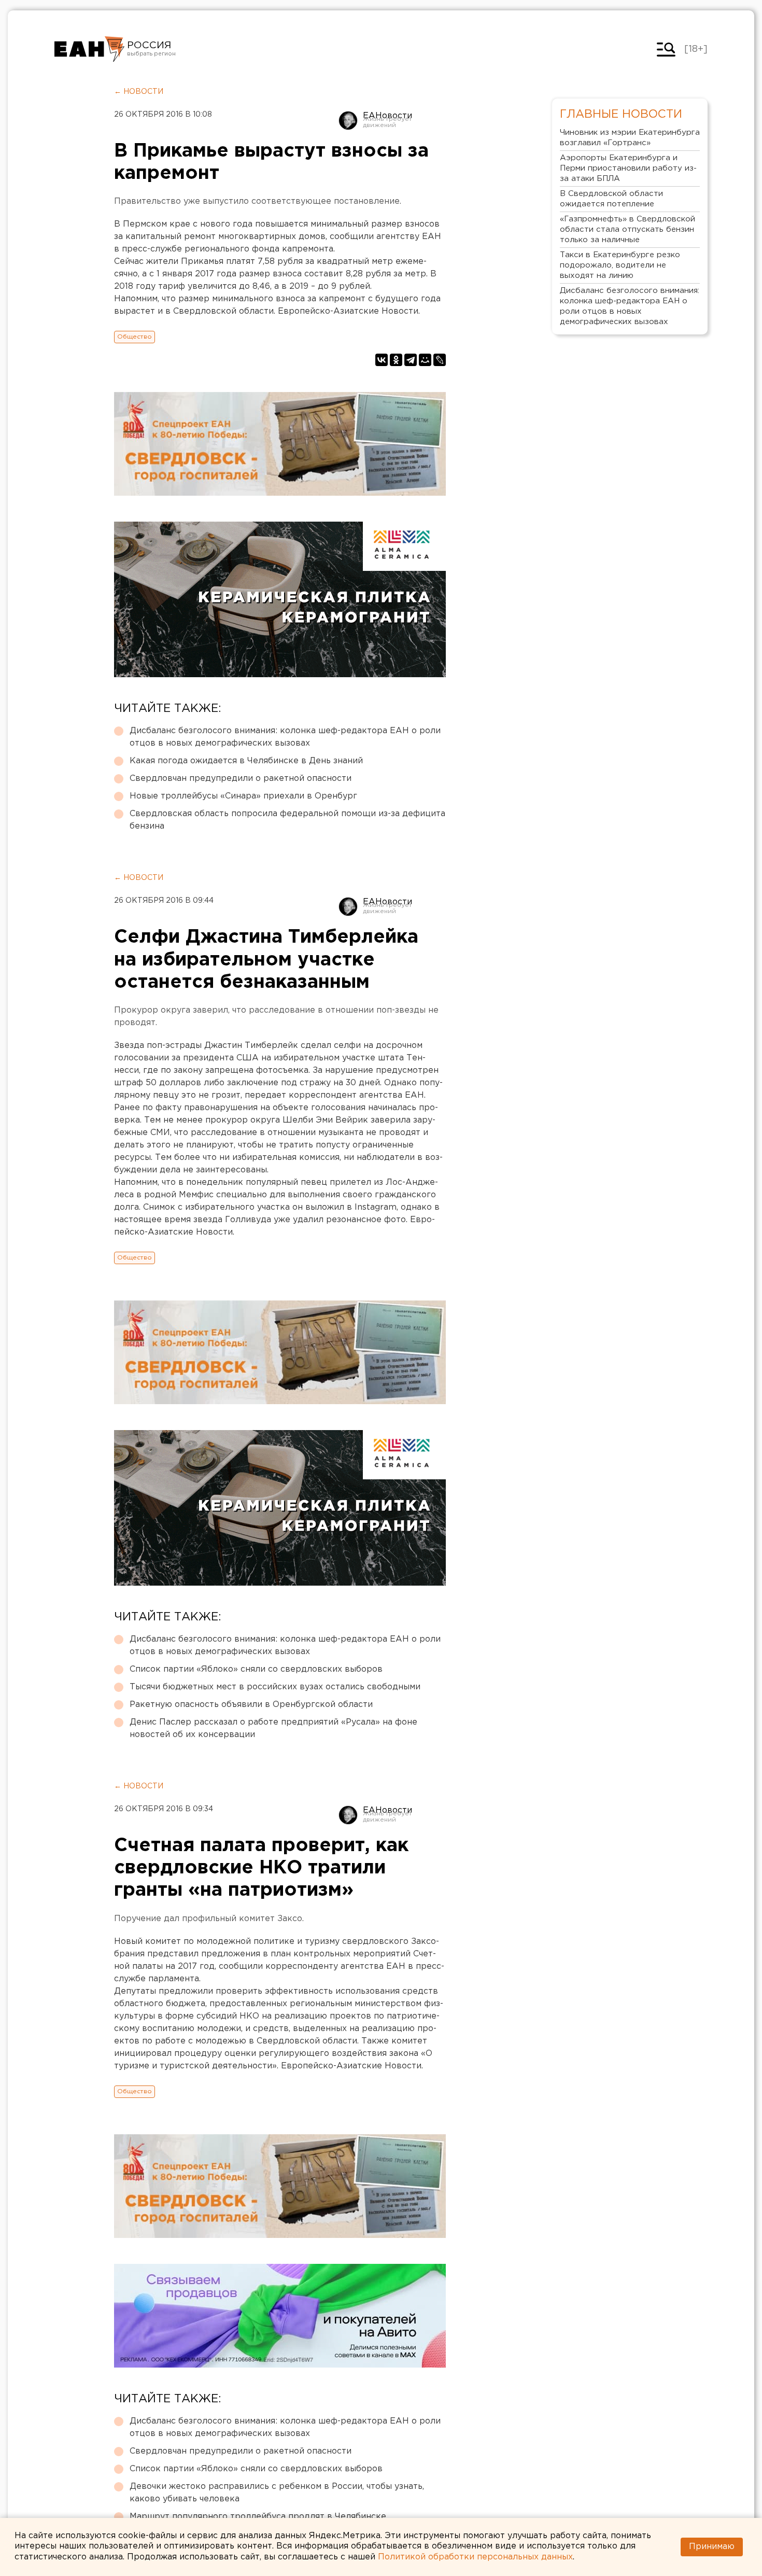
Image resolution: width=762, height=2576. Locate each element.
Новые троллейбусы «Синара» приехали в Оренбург (243, 796)
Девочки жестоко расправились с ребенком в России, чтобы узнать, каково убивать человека (277, 2493)
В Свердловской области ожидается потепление (611, 199)
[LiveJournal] (440, 360)
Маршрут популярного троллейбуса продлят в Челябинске (258, 2517)
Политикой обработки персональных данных (475, 2557)
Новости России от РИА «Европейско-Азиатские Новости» (89, 49)
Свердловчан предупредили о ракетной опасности (241, 779)
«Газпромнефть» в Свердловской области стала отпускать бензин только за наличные (627, 229)
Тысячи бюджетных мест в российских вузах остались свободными (275, 1687)
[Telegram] (411, 360)
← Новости (139, 92)
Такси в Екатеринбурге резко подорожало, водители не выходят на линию (620, 265)
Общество (135, 337)
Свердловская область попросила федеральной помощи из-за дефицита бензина (287, 820)
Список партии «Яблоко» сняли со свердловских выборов (256, 1669)
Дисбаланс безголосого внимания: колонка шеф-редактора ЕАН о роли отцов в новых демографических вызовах (285, 737)
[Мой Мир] (425, 360)
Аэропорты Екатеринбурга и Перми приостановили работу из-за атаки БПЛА (628, 168)
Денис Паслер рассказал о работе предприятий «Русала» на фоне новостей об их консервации (273, 1728)
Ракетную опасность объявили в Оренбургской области (251, 1705)
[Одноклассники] (396, 360)
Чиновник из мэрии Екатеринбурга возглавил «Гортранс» (630, 138)
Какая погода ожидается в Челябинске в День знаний (246, 761)
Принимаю (712, 2547)
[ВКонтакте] (382, 360)
